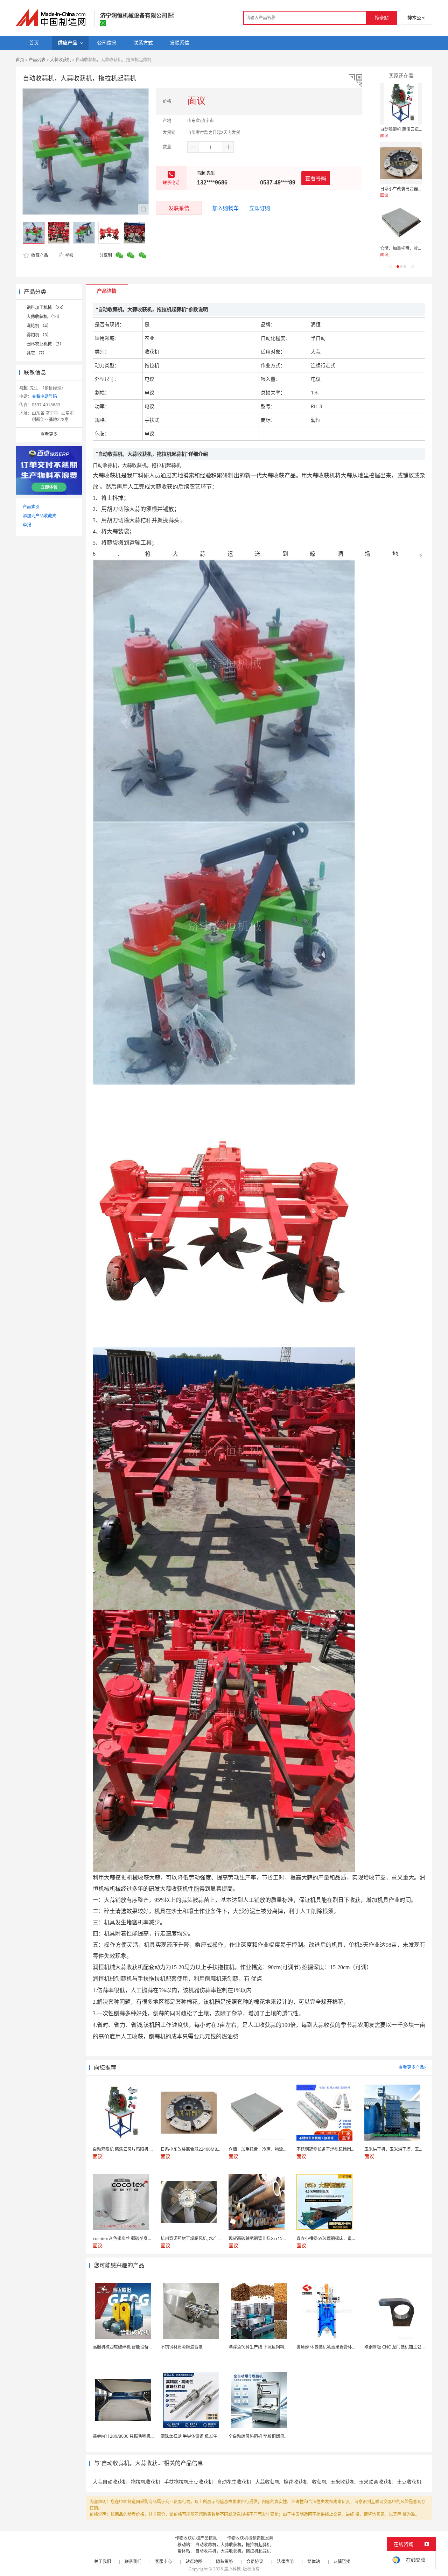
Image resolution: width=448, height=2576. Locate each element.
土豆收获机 (409, 2482)
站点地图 (194, 2561)
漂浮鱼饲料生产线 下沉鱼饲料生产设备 (265, 2347)
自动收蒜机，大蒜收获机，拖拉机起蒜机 (233, 2545)
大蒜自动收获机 (110, 2482)
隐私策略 (224, 2561)
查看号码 (316, 178)
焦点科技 (232, 2569)
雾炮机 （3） (39, 335)
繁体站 (314, 2561)
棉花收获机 (296, 2482)
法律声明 (285, 2561)
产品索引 (31, 507)
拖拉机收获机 (146, 2482)
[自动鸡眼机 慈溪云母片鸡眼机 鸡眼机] (401, 104)
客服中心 (163, 2561)
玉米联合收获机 (376, 2482)
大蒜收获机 (61, 60)
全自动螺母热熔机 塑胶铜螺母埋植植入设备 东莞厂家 (278, 2436)
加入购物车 (226, 208)
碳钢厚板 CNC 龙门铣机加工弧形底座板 (401, 2347)
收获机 (319, 2482)
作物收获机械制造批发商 (250, 2538)
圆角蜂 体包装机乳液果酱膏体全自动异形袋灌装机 (343, 2347)
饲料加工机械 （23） (46, 307)
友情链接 (342, 2561)
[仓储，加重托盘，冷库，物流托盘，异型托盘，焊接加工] (401, 223)
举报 (69, 255)
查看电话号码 (44, 396)
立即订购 (260, 208)
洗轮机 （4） (39, 326)
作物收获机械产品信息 (196, 2538)
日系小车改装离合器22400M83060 (413, 189)
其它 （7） (37, 353)
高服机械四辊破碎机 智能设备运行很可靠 (131, 2347)
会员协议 (255, 2561)
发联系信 (179, 208)
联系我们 (133, 2561)
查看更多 (49, 434)
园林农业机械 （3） (45, 344)
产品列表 (37, 60)
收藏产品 (39, 255)
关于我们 (103, 2561)
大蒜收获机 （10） (44, 317)
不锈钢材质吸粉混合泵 (182, 2347)
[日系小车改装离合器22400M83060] (401, 163)
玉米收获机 (343, 2482)
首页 (20, 60)
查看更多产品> (412, 2067)
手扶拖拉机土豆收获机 (189, 2482)
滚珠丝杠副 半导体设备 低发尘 (189, 2436)
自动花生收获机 (234, 2482)
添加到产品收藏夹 (40, 516)
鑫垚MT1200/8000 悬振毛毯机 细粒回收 (131, 2436)
